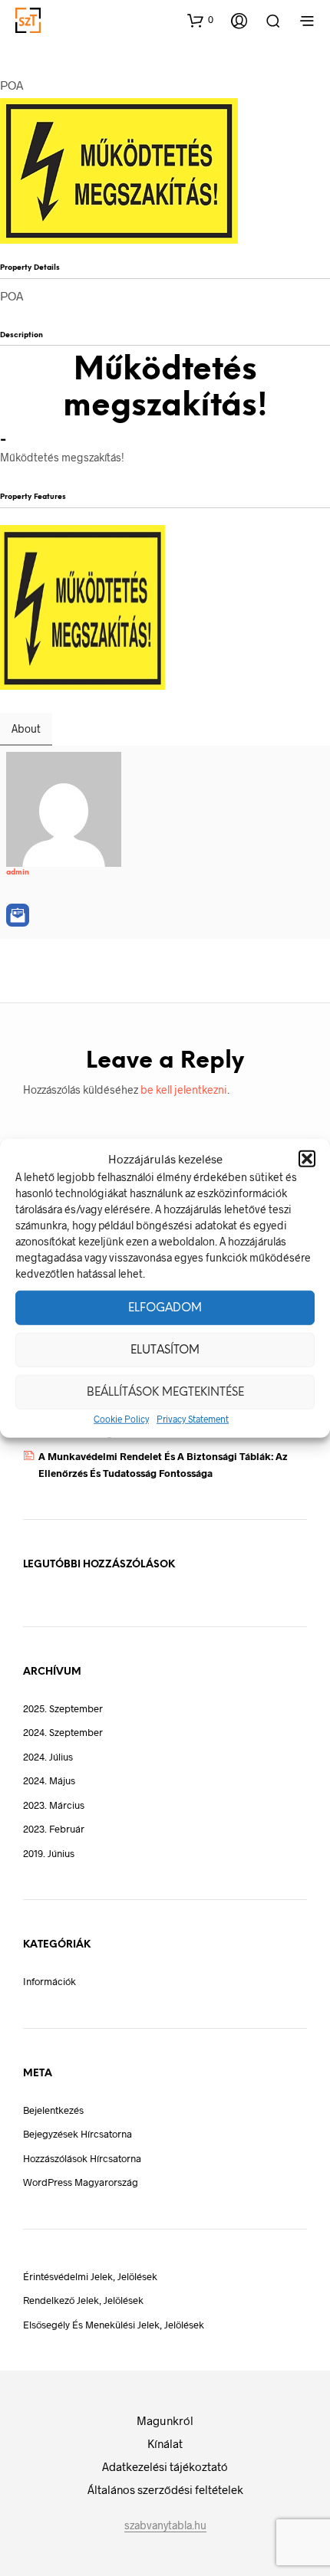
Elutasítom (165, 1350)
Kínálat (165, 2443)
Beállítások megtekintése (165, 1392)
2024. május (49, 1780)
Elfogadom (165, 1308)
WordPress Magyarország (81, 2182)
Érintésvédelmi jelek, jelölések (90, 2276)
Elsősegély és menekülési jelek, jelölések (114, 2325)
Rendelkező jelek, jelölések (83, 2300)
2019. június (49, 1853)
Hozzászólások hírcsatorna (82, 2158)
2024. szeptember (63, 1732)
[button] (307, 1159)
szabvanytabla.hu (165, 2525)
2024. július (48, 1757)
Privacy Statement (193, 1419)
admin (18, 872)
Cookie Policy (121, 1419)
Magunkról (165, 2420)
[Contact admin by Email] (18, 915)
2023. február (54, 1829)
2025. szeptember (63, 1708)
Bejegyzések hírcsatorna (78, 2134)
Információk (49, 1981)
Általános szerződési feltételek (165, 2489)
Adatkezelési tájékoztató (165, 2466)
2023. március (54, 1805)
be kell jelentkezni (184, 1089)
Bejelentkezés (53, 2110)
